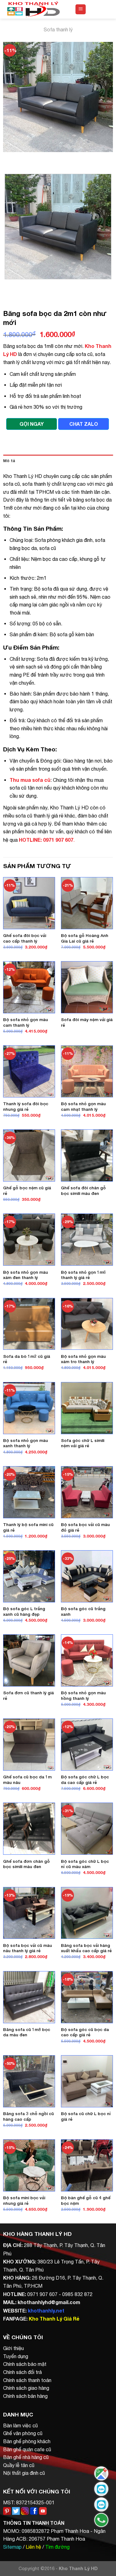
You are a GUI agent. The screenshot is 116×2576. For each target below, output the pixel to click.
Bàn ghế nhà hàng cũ (26, 2457)
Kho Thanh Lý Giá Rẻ (54, 2319)
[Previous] (9, 158)
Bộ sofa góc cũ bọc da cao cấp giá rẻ (85, 2032)
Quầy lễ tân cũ (19, 2465)
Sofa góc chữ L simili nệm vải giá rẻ (83, 1443)
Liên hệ (33, 2547)
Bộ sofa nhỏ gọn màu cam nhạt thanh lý (83, 1106)
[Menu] (81, 9)
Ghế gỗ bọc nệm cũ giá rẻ (27, 1191)
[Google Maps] (101, 2473)
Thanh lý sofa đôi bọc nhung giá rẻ (26, 1106)
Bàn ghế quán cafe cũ (27, 2449)
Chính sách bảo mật (25, 2364)
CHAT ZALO (84, 424)
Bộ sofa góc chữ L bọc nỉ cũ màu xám (85, 1864)
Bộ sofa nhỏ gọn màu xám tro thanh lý (83, 1359)
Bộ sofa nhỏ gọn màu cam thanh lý (26, 1022)
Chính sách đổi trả (22, 2372)
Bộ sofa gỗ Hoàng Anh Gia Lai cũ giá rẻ (85, 938)
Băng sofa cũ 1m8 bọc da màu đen (27, 2032)
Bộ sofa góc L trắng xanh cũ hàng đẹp (24, 1611)
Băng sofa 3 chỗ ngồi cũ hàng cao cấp (28, 2116)
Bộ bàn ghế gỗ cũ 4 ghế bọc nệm (86, 2200)
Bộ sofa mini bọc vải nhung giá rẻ (24, 2200)
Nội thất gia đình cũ (24, 2473)
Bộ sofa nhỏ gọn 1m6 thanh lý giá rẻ (83, 1275)
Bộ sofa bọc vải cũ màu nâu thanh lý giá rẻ (28, 1948)
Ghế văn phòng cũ (23, 2433)
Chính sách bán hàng (25, 2396)
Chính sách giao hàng (26, 2388)
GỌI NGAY (32, 424)
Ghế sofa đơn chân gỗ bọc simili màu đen (26, 1864)
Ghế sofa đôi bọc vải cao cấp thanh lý (25, 938)
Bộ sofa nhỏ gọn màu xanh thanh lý (26, 1443)
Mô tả (9, 461)
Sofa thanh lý (58, 29)
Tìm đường (57, 2547)
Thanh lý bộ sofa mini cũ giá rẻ (28, 1527)
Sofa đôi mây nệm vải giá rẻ (87, 1022)
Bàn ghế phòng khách (27, 2441)
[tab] (58, 461)
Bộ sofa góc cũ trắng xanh (83, 1611)
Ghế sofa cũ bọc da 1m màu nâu (27, 1780)
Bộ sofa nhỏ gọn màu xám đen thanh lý (26, 1275)
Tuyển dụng (16, 2356)
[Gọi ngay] (101, 2520)
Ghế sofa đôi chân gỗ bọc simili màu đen (83, 1191)
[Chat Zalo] (101, 2489)
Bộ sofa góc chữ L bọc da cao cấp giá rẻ (85, 1780)
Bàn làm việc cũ (20, 2425)
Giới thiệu (13, 2348)
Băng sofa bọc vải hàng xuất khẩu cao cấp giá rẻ (86, 1948)
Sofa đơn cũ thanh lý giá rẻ (28, 1696)
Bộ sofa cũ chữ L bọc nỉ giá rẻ (86, 2116)
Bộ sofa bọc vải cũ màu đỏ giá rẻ (85, 1527)
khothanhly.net (46, 2310)
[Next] (26, 158)
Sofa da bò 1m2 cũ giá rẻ (27, 1359)
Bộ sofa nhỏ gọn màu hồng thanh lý (83, 1696)
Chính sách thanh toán (27, 2380)
